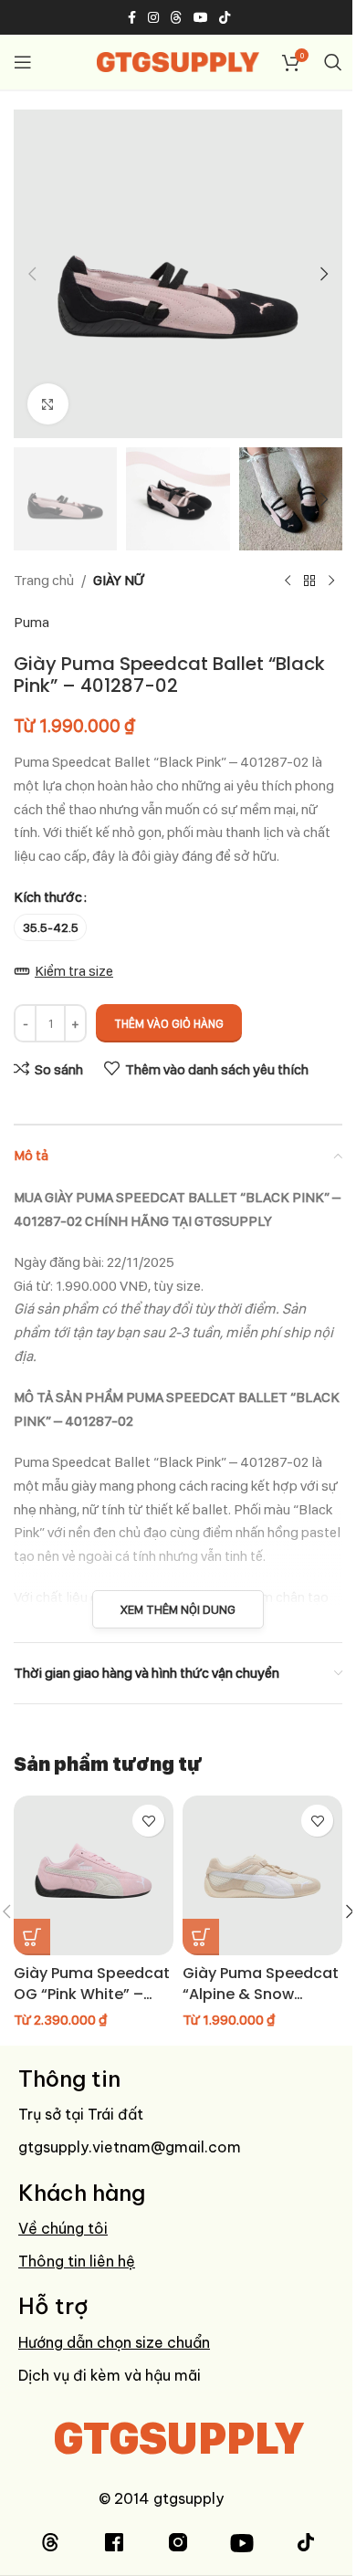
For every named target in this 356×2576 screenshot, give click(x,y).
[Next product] (331, 581)
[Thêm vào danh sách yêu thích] (148, 1821)
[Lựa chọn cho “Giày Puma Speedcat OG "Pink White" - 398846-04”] (32, 1937)
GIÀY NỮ (119, 580)
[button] (32, 274)
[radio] (50, 927)
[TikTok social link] (225, 18)
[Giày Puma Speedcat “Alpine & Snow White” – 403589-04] (262, 1875)
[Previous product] (288, 581)
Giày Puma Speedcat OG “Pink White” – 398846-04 (92, 1994)
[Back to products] (309, 581)
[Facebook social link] (131, 18)
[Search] (333, 62)
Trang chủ (44, 580)
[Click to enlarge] (48, 404)
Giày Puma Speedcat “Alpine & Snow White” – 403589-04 (261, 1994)
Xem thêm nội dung (178, 1609)
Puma (31, 622)
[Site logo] (178, 61)
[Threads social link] (176, 18)
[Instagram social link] (153, 18)
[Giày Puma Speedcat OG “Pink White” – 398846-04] (94, 1875)
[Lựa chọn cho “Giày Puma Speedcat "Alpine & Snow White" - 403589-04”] (201, 1937)
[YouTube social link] (201, 18)
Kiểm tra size (74, 971)
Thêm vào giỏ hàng (169, 1024)
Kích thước (48, 897)
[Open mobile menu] (23, 62)
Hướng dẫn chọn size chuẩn (114, 2342)
